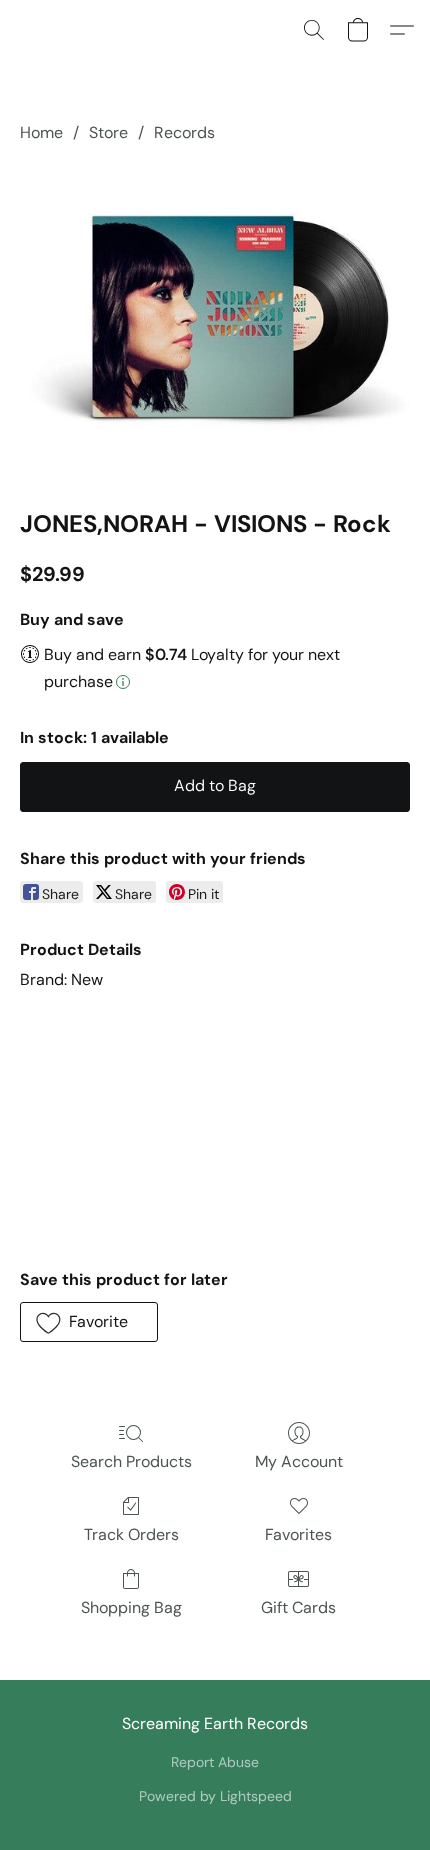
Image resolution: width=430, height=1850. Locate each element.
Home (41, 132)
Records (184, 132)
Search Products (131, 1461)
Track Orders (131, 1534)
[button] (314, 30)
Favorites (298, 1534)
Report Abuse (215, 1762)
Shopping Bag (131, 1607)
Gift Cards (298, 1607)
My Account (299, 1461)
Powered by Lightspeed (215, 1796)
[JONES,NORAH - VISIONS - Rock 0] (215, 323)
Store (108, 132)
